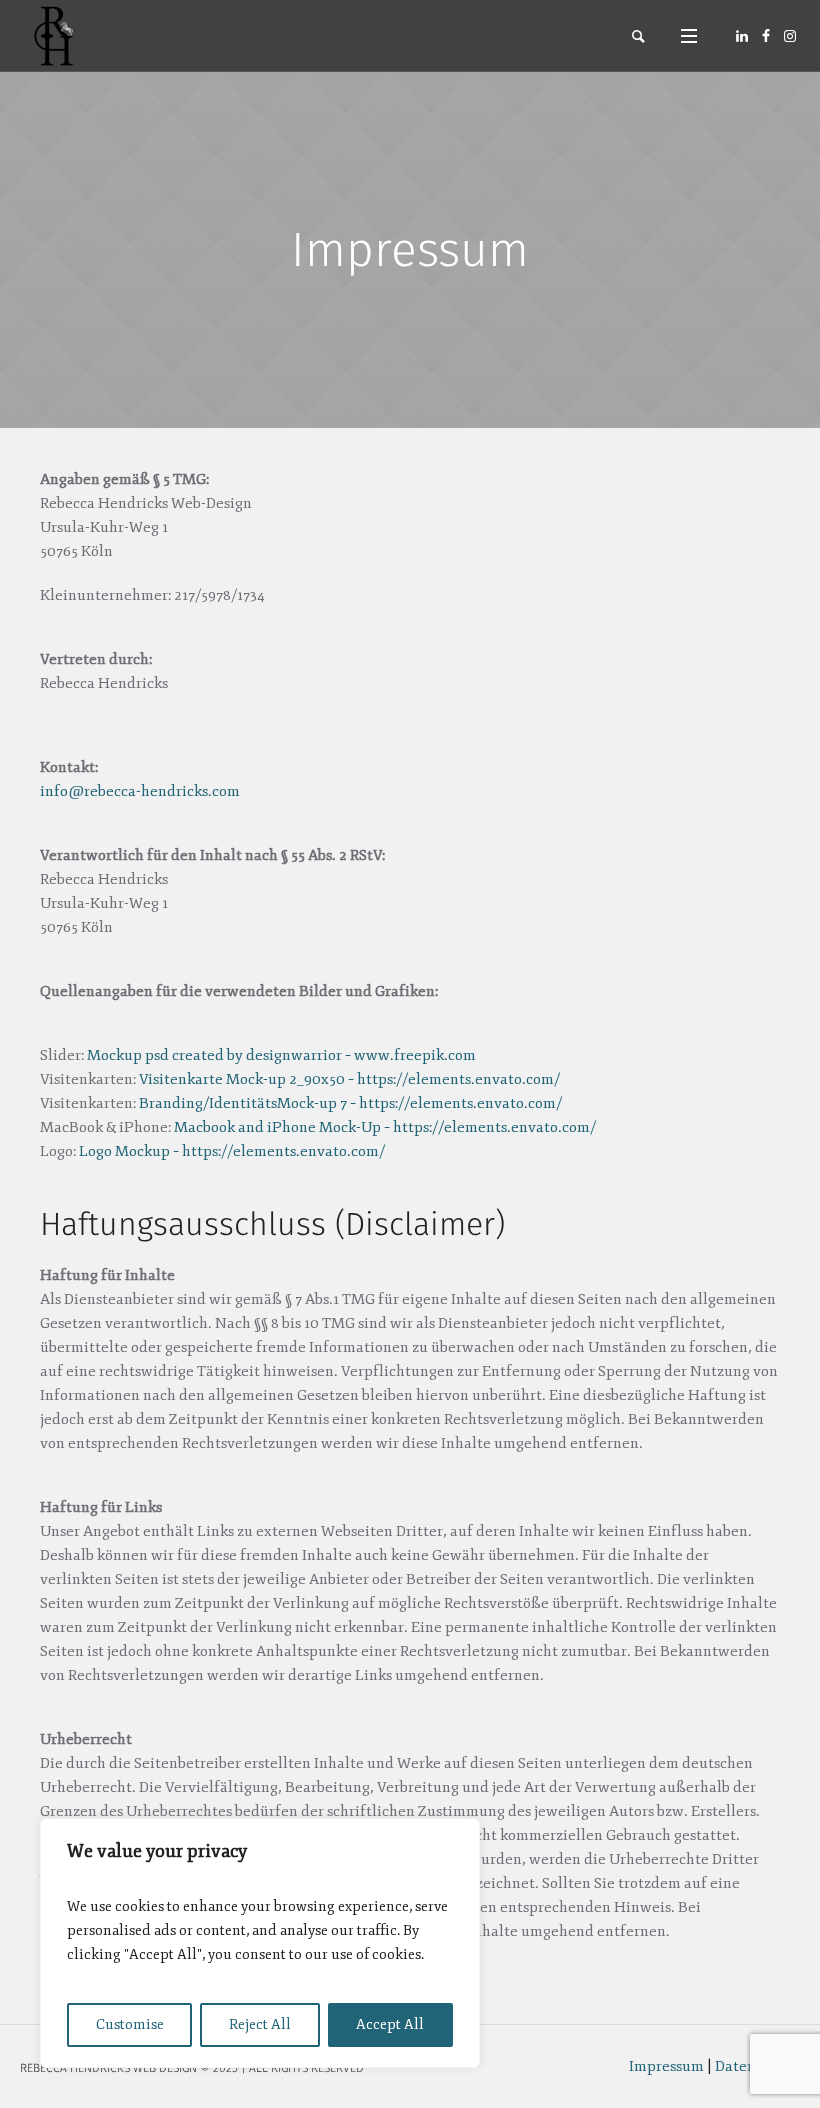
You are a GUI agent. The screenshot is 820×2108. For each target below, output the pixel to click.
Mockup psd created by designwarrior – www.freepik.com (281, 1055)
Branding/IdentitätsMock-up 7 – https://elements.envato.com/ (350, 1103)
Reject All (260, 2024)
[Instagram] (790, 36)
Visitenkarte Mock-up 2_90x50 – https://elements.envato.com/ (349, 1079)
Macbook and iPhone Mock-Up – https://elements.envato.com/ (385, 1127)
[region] (260, 1943)
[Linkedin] (742, 36)
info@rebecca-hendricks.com (140, 791)
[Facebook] (766, 36)
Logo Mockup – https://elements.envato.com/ (232, 1151)
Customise (130, 2024)
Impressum (666, 2066)
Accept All (390, 2024)
